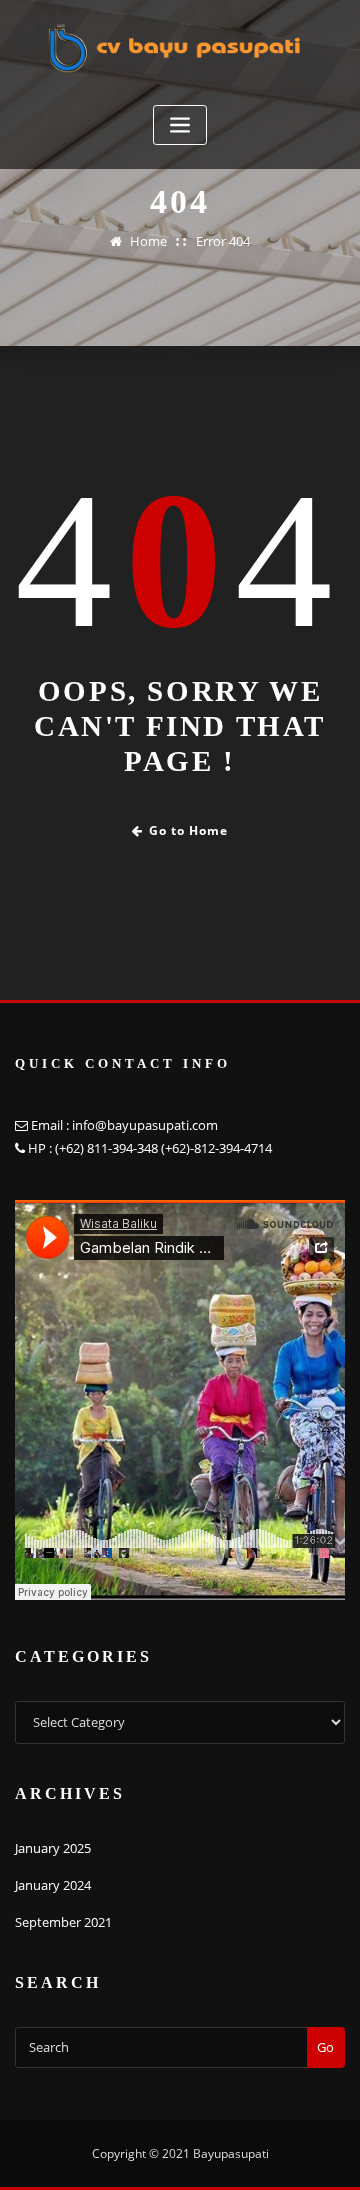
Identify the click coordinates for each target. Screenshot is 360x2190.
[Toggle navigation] (180, 125)
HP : (40, 1148)
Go (325, 2047)
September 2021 (63, 1922)
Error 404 (223, 241)
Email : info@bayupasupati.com (124, 1125)
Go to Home (188, 830)
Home (148, 241)
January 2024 (53, 1885)
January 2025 (53, 1848)
